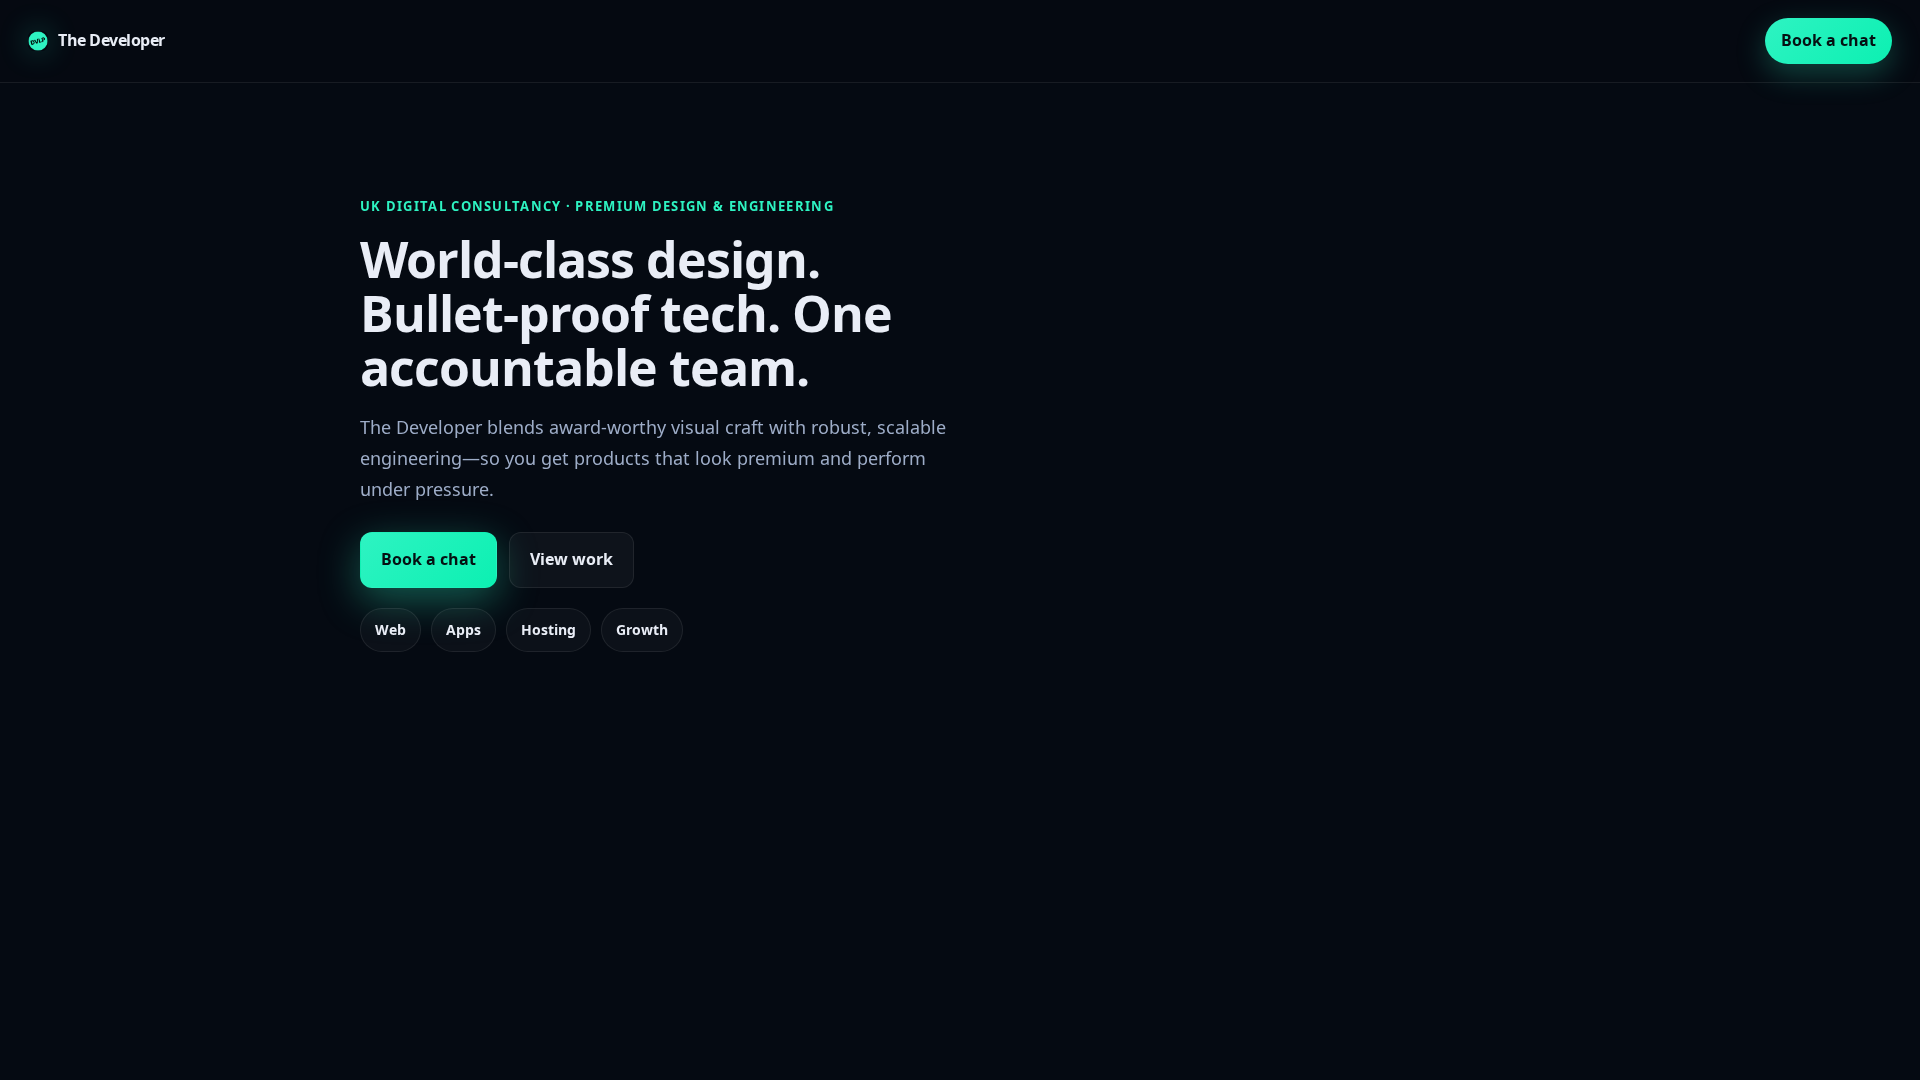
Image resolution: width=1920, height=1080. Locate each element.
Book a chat (1828, 40)
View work (571, 559)
